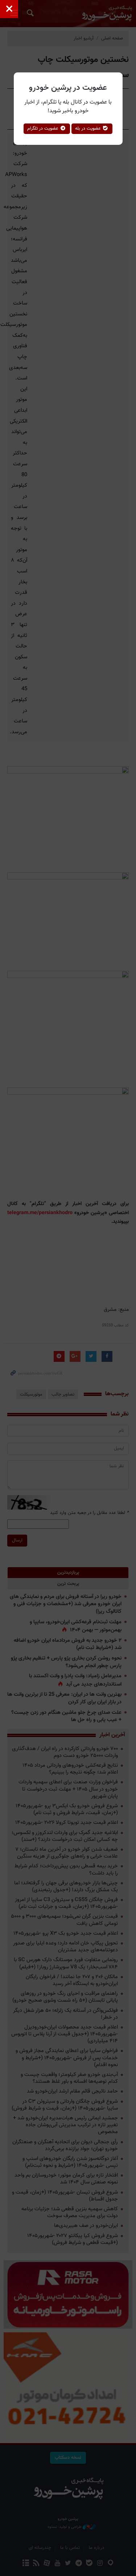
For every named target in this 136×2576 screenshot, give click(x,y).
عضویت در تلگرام (44, 129)
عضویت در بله (89, 129)
